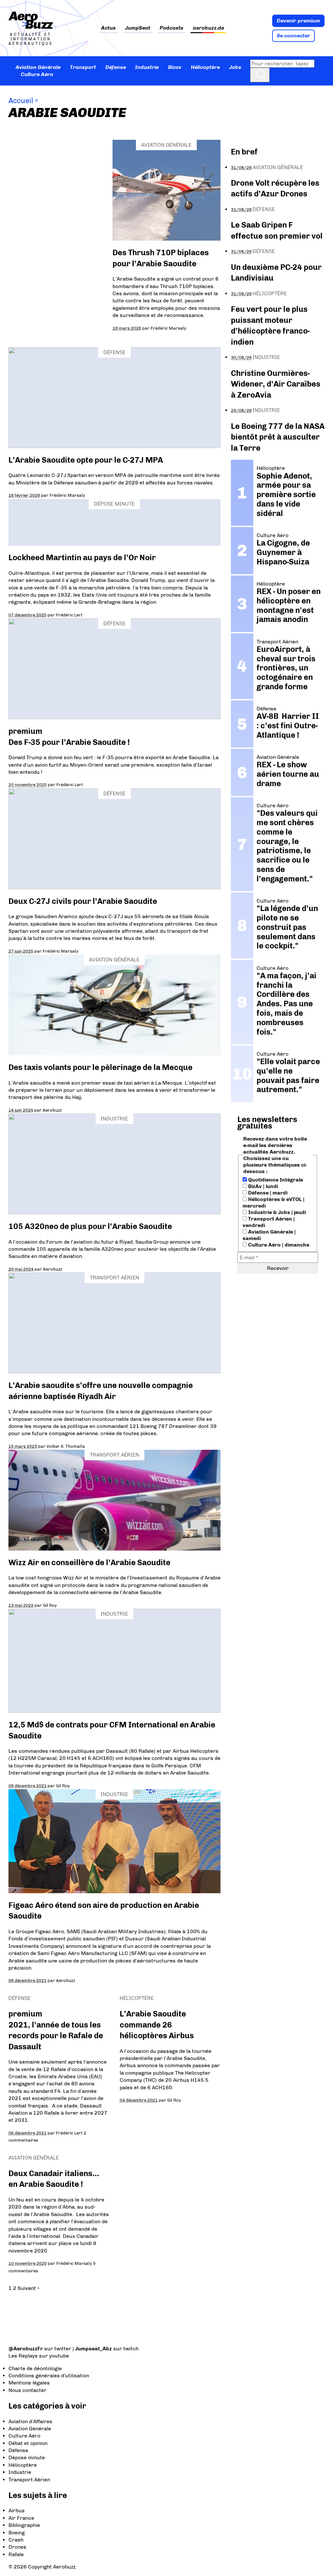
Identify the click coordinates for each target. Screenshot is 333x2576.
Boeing (17, 2533)
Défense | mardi (267, 1193)
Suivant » (28, 2288)
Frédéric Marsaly (168, 328)
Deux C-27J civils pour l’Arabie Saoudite (83, 901)
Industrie (147, 67)
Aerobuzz (52, 1110)
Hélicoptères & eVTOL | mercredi (273, 1202)
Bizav (175, 67)
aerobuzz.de (208, 28)
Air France (21, 2518)
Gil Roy (50, 1605)
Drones (17, 2547)
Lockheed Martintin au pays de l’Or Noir (82, 557)
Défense (116, 67)
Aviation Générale (38, 67)
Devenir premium (298, 21)
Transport (83, 67)
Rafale (16, 2554)
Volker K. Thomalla (66, 1446)
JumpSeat (138, 28)
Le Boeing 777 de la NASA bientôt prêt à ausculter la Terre (278, 437)
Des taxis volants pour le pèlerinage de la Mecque (100, 1067)
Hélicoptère (205, 67)
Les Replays (23, 2356)
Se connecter (293, 36)
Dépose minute (114, 504)
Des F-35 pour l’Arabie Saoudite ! (69, 742)
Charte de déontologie (35, 2368)
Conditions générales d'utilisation (49, 2376)
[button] (260, 75)
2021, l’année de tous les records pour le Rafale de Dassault (56, 2036)
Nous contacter (27, 2390)
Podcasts (172, 28)
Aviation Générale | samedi (269, 1235)
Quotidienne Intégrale (275, 1180)
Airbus (17, 2510)
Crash (16, 2540)
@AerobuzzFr (26, 2349)
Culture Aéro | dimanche (278, 1245)
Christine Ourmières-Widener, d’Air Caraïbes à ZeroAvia (276, 384)
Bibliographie (24, 2525)
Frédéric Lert (69, 615)
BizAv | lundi (262, 1186)
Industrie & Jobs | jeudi (276, 1212)
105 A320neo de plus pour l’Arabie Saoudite (90, 1226)
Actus (108, 28)
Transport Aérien (114, 1278)
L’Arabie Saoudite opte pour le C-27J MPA (86, 460)
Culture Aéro (37, 74)
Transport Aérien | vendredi (269, 1222)
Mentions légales (29, 2383)
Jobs (235, 67)
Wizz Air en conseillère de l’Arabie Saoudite (89, 1562)
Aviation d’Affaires (30, 2421)
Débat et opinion (28, 2443)
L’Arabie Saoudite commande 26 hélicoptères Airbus (157, 2025)
